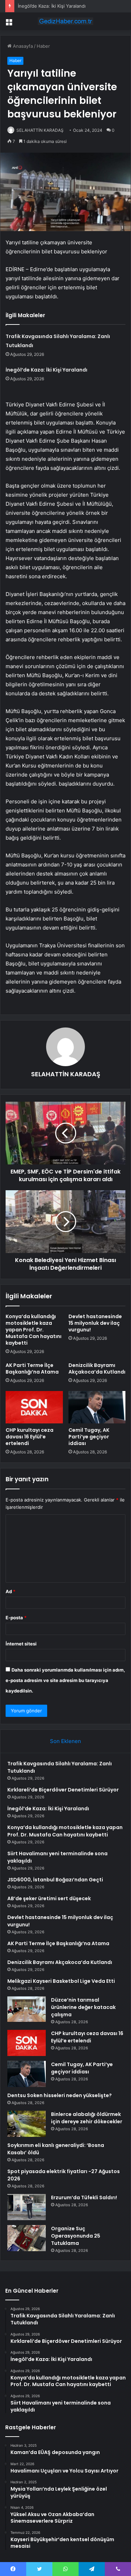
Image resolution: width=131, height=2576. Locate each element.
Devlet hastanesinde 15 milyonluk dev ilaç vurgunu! (95, 1323)
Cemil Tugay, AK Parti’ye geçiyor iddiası (89, 1437)
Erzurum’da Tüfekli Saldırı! (84, 2197)
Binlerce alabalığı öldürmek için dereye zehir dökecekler (87, 2118)
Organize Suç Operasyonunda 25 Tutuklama (76, 2236)
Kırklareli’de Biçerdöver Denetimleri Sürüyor (63, 1790)
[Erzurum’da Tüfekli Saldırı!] (27, 2207)
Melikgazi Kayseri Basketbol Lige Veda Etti (61, 1981)
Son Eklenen (65, 1741)
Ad (10, 1591)
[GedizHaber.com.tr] (66, 21)
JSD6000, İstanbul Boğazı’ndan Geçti (55, 1880)
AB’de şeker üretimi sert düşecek (49, 1898)
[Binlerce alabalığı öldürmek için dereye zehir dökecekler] (27, 2124)
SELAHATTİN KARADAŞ (40, 130)
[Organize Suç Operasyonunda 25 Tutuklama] (27, 2238)
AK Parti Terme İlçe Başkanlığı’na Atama (32, 1369)
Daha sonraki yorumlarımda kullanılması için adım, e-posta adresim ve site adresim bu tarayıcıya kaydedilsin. (65, 1680)
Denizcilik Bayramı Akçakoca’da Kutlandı (97, 1369)
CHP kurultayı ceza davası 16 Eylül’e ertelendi (30, 1437)
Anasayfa (22, 46)
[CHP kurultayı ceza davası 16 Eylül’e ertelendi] (34, 1407)
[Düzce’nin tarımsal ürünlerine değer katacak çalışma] (27, 2009)
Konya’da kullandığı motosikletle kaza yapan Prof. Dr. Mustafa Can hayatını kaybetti (34, 1330)
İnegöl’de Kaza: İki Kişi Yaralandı (52, 6)
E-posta (16, 1618)
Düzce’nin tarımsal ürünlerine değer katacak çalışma (83, 2007)
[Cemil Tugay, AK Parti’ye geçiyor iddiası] (97, 1407)
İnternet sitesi (21, 1644)
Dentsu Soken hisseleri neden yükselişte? (60, 2095)
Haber (43, 46)
